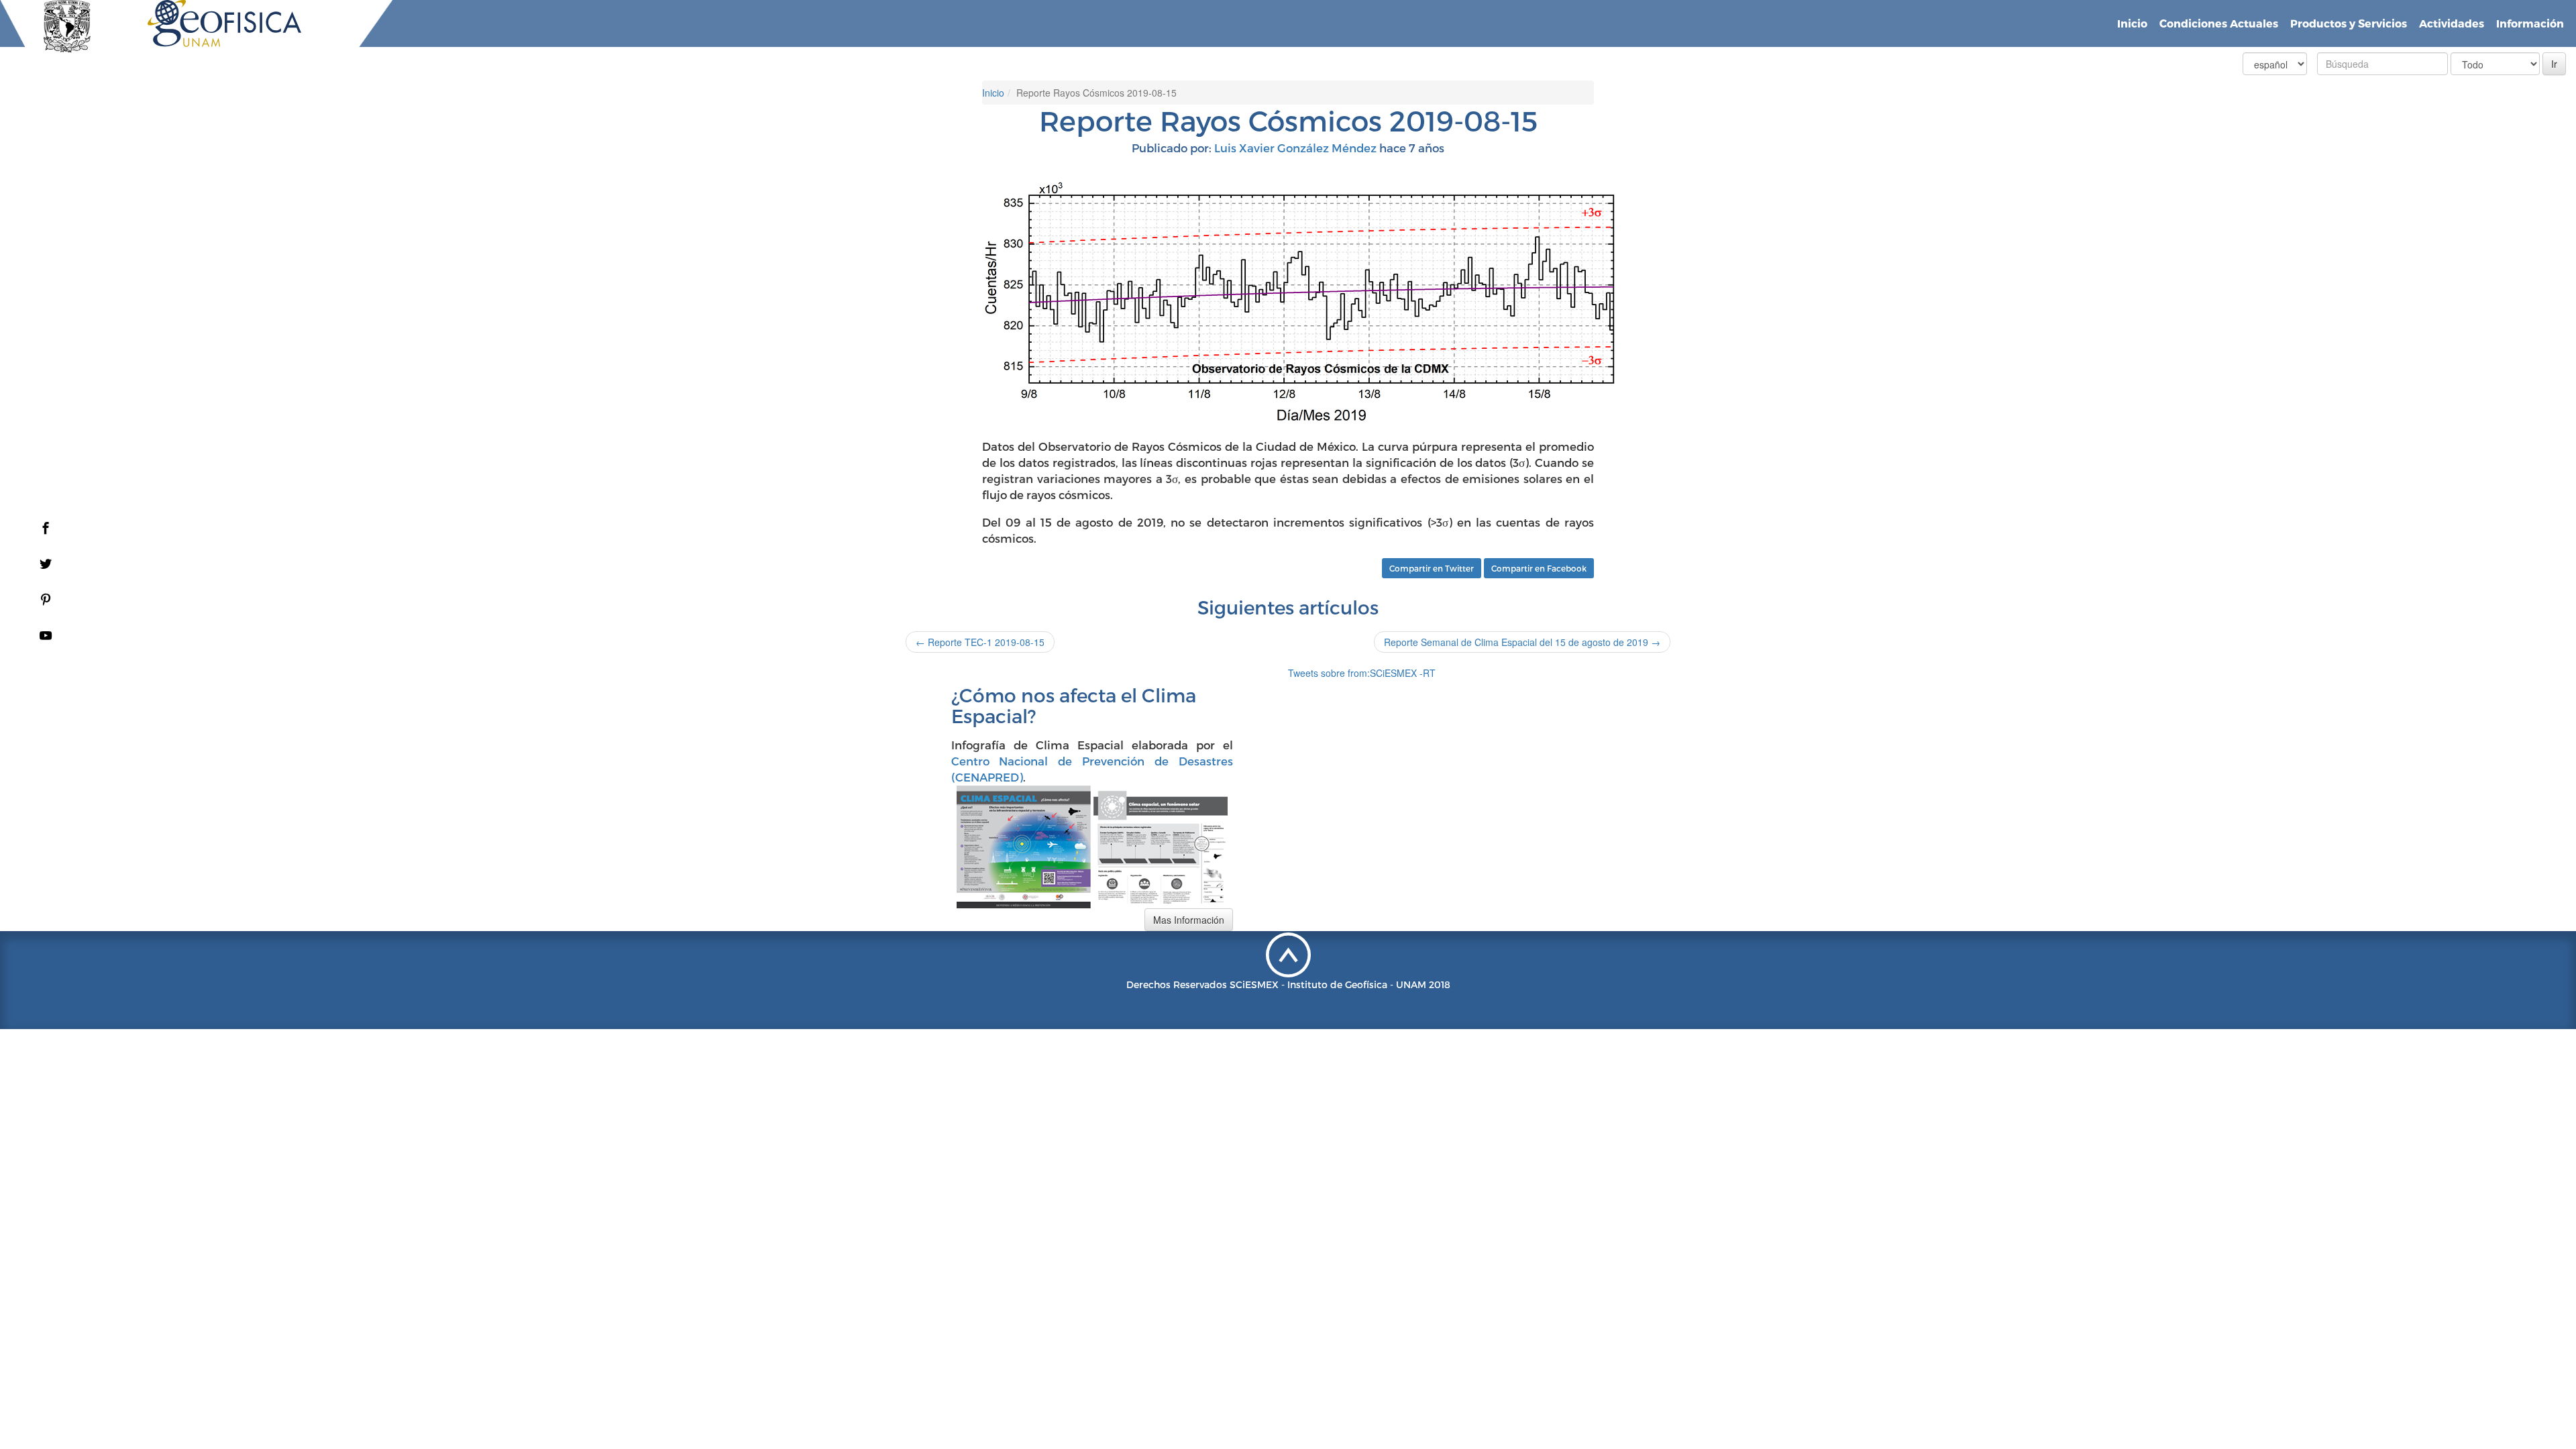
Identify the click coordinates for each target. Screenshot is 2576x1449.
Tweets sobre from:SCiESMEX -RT (1362, 673)
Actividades (2452, 23)
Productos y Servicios (2349, 23)
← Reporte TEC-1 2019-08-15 (980, 642)
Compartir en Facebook (1539, 568)
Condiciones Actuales (2219, 23)
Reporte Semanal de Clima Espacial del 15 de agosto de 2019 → (1522, 642)
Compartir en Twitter (1432, 568)
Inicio (2132, 23)
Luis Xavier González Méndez (1295, 148)
